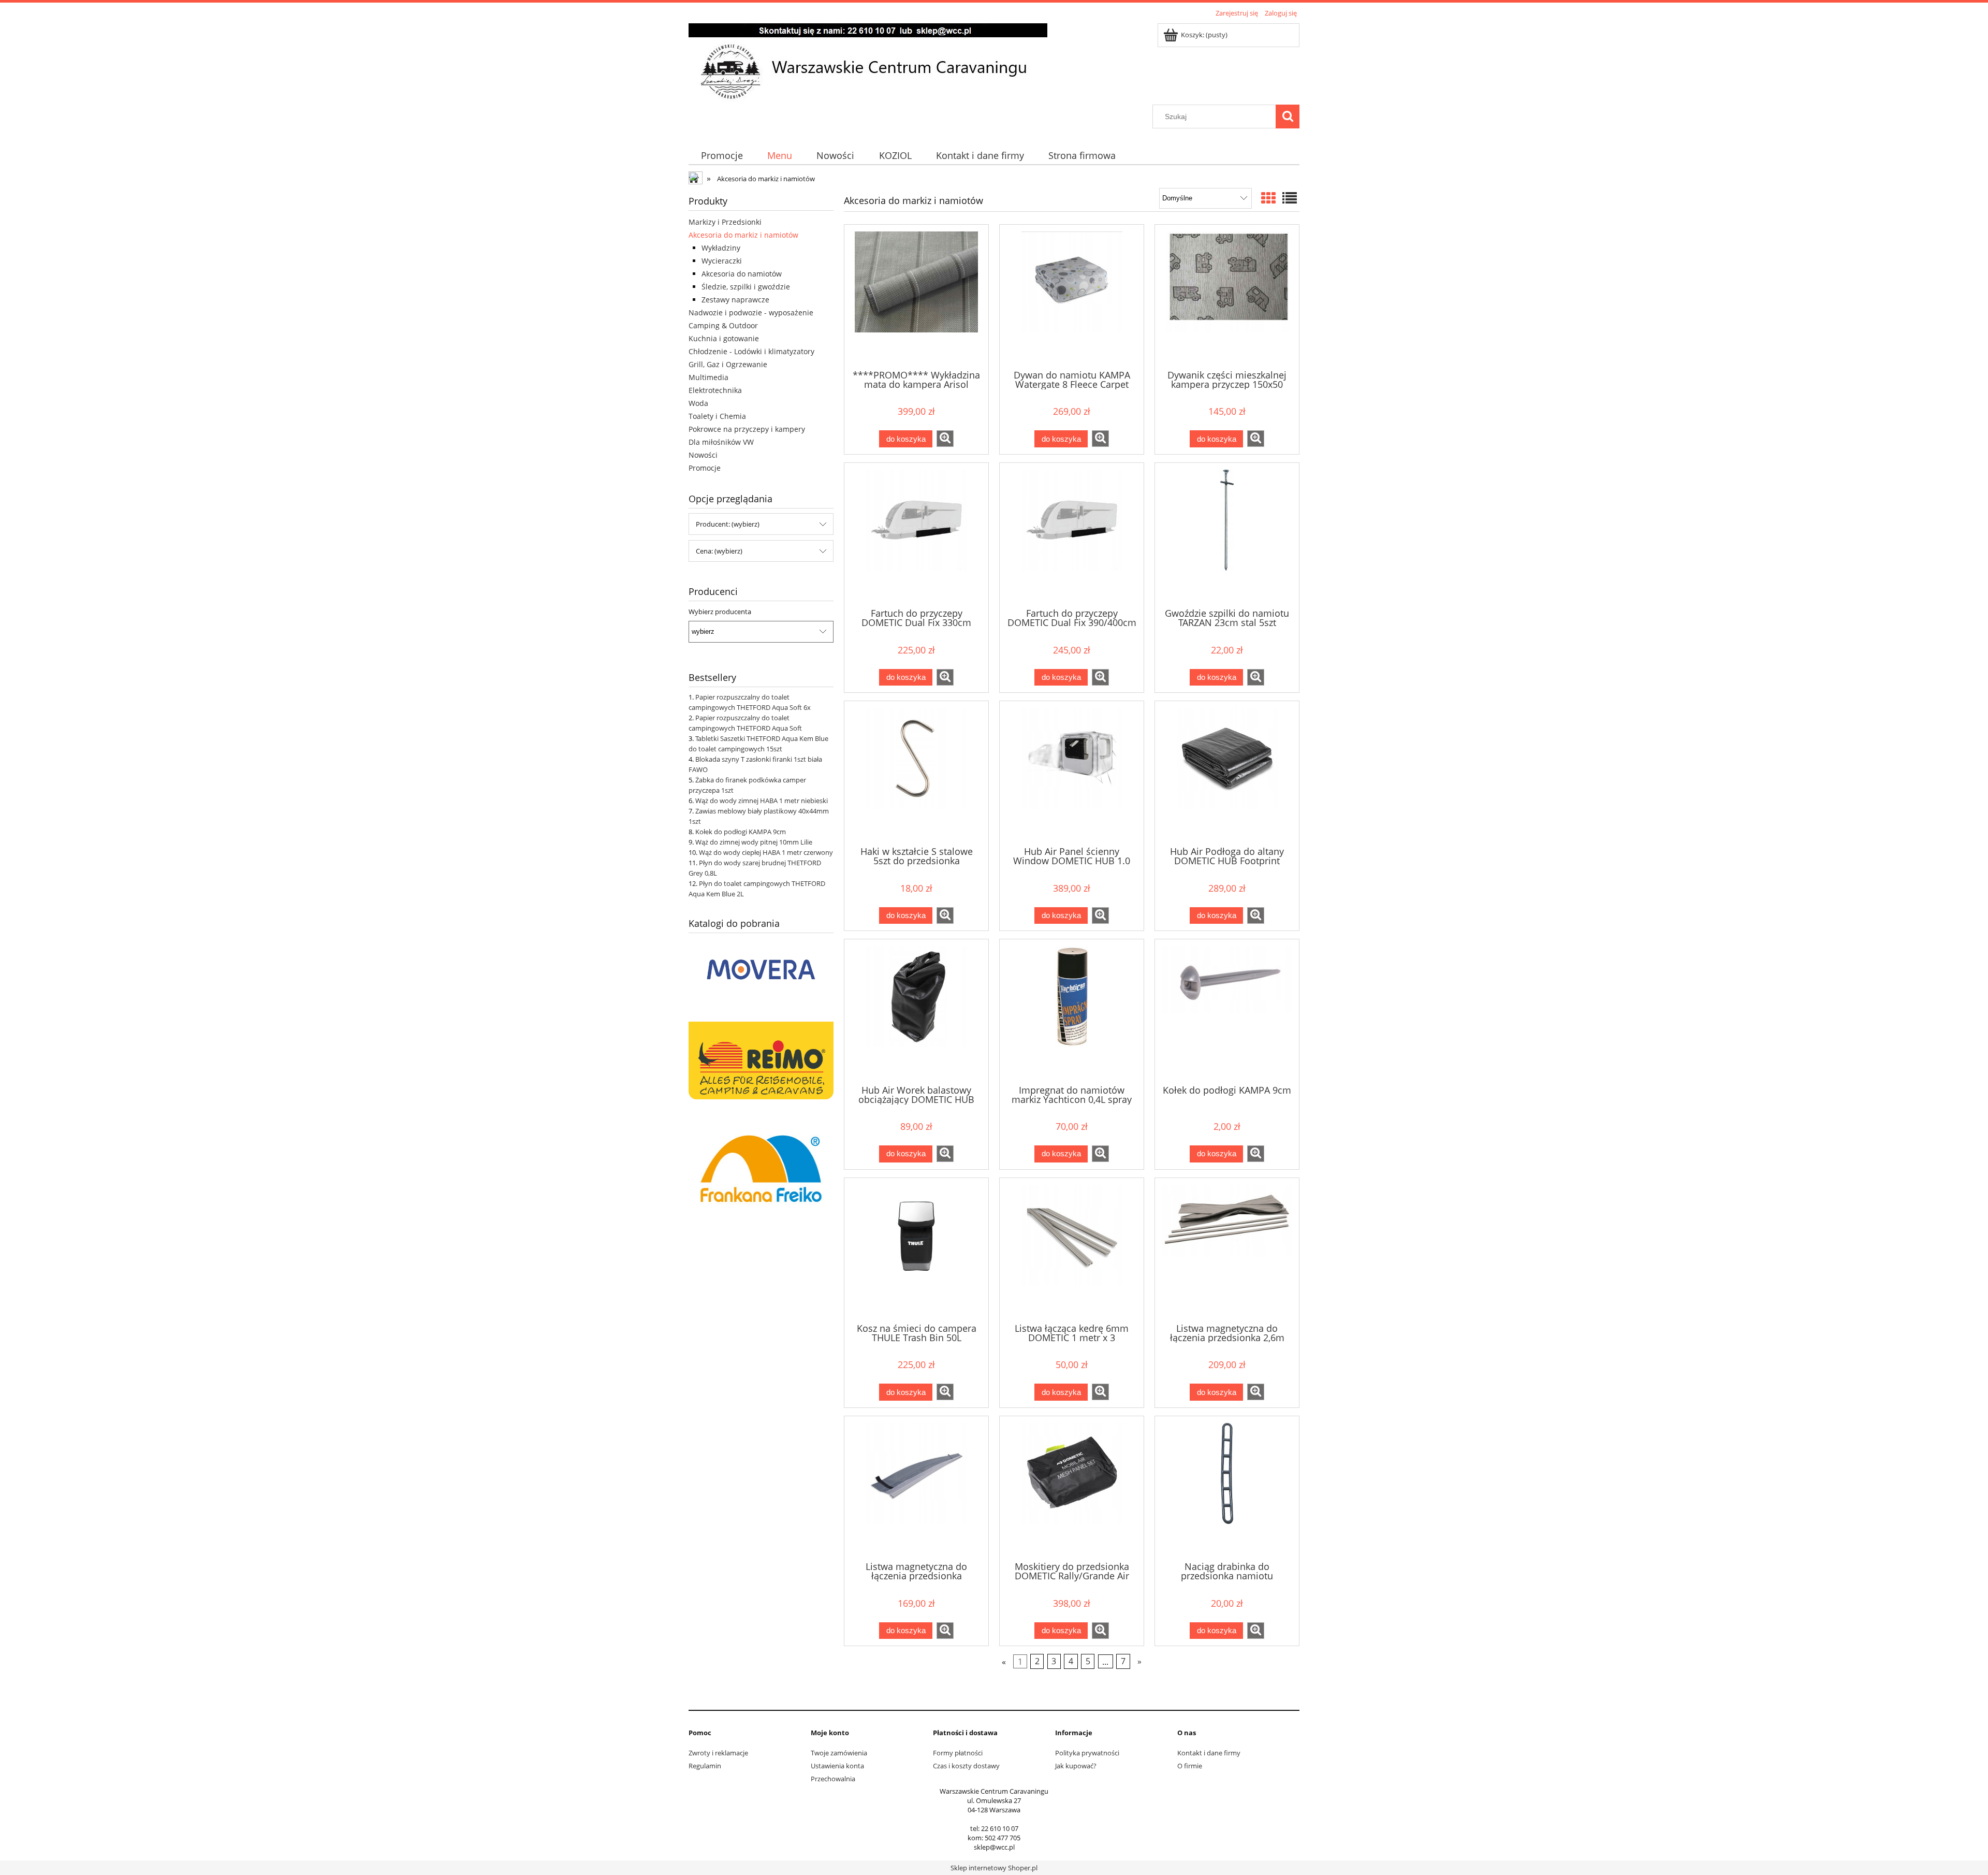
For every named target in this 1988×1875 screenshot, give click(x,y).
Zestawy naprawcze (735, 300)
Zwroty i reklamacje (718, 1753)
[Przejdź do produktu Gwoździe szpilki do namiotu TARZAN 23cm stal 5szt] (1227, 534)
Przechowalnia (833, 1779)
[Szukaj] (1288, 117)
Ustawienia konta (837, 1766)
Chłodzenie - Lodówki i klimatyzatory (751, 351)
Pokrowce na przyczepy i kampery (747, 429)
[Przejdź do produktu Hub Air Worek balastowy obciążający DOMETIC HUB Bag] (916, 1011)
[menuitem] (722, 156)
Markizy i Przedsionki (725, 222)
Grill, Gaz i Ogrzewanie (728, 364)
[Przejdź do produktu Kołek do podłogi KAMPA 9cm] (1227, 1011)
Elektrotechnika (715, 390)
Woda (698, 403)
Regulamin (705, 1766)
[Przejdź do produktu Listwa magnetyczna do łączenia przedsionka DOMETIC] (916, 1488)
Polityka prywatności (1087, 1753)
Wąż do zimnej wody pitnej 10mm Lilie (754, 842)
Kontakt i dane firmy (1209, 1753)
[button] (945, 439)
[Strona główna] (868, 62)
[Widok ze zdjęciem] (1268, 198)
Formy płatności (958, 1753)
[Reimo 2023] (761, 1059)
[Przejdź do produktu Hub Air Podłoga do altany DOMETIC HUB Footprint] (1227, 773)
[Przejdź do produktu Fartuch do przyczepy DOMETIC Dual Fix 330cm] (916, 534)
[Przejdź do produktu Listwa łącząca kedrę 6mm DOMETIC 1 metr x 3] (1072, 1249)
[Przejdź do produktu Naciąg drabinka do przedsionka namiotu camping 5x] (1227, 1488)
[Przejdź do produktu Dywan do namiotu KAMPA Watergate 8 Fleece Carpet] (1072, 296)
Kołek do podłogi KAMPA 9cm (741, 832)
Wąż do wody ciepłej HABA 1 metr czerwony (766, 852)
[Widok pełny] (1290, 198)
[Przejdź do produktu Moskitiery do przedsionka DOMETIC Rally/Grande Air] (1072, 1488)
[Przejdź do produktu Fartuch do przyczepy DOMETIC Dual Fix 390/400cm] (1072, 534)
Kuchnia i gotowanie (724, 338)
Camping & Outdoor (723, 325)
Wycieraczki (722, 261)
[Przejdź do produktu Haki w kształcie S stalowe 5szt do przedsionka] (916, 773)
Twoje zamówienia (839, 1753)
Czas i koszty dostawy (966, 1766)
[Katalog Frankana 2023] (761, 1167)
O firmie (1190, 1766)
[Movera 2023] (761, 968)
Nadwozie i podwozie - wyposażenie (751, 312)
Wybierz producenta (720, 612)
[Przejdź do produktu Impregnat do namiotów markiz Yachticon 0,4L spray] (1072, 1011)
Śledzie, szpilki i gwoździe (746, 287)
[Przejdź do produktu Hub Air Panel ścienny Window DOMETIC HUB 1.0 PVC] (1072, 773)
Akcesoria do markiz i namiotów (743, 235)
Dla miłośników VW (721, 442)
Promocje (705, 468)
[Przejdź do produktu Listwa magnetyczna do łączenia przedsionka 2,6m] (1227, 1249)
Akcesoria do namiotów (742, 274)
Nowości (703, 455)
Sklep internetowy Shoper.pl (994, 1868)
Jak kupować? (1076, 1766)
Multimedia (708, 377)
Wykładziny (721, 248)
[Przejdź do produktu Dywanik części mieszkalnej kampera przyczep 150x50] (1227, 296)
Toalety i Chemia (717, 416)
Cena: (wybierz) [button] (719, 551)
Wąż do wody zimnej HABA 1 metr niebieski (762, 801)
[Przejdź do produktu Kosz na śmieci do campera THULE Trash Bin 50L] (916, 1249)
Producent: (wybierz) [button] (728, 524)
